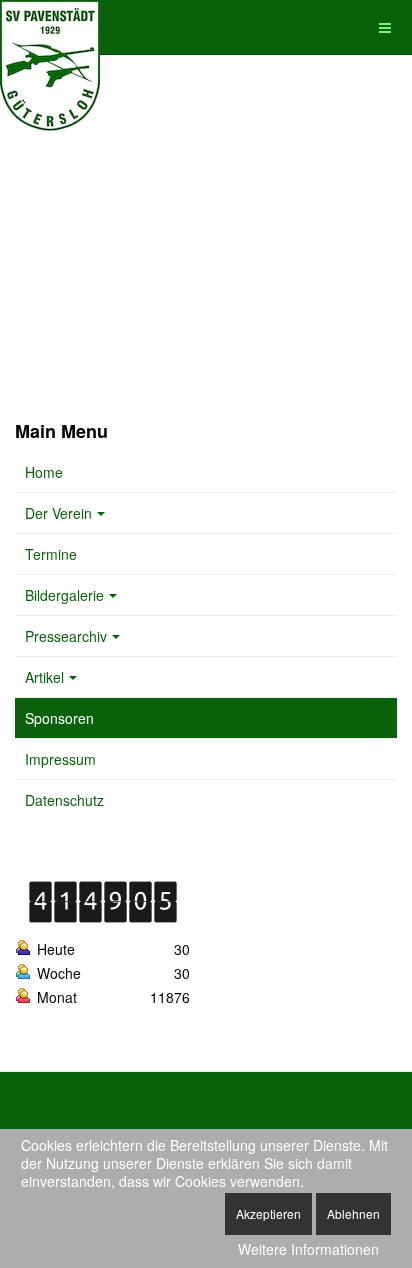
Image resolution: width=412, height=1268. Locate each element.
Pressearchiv (66, 636)
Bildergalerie (64, 595)
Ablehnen (353, 1213)
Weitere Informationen (308, 1249)
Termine (51, 554)
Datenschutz (64, 800)
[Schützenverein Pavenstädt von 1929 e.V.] (50, 27)
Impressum (60, 759)
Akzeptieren (268, 1213)
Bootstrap (41, 1120)
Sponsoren (59, 718)
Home (44, 472)
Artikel (44, 677)
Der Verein (58, 513)
